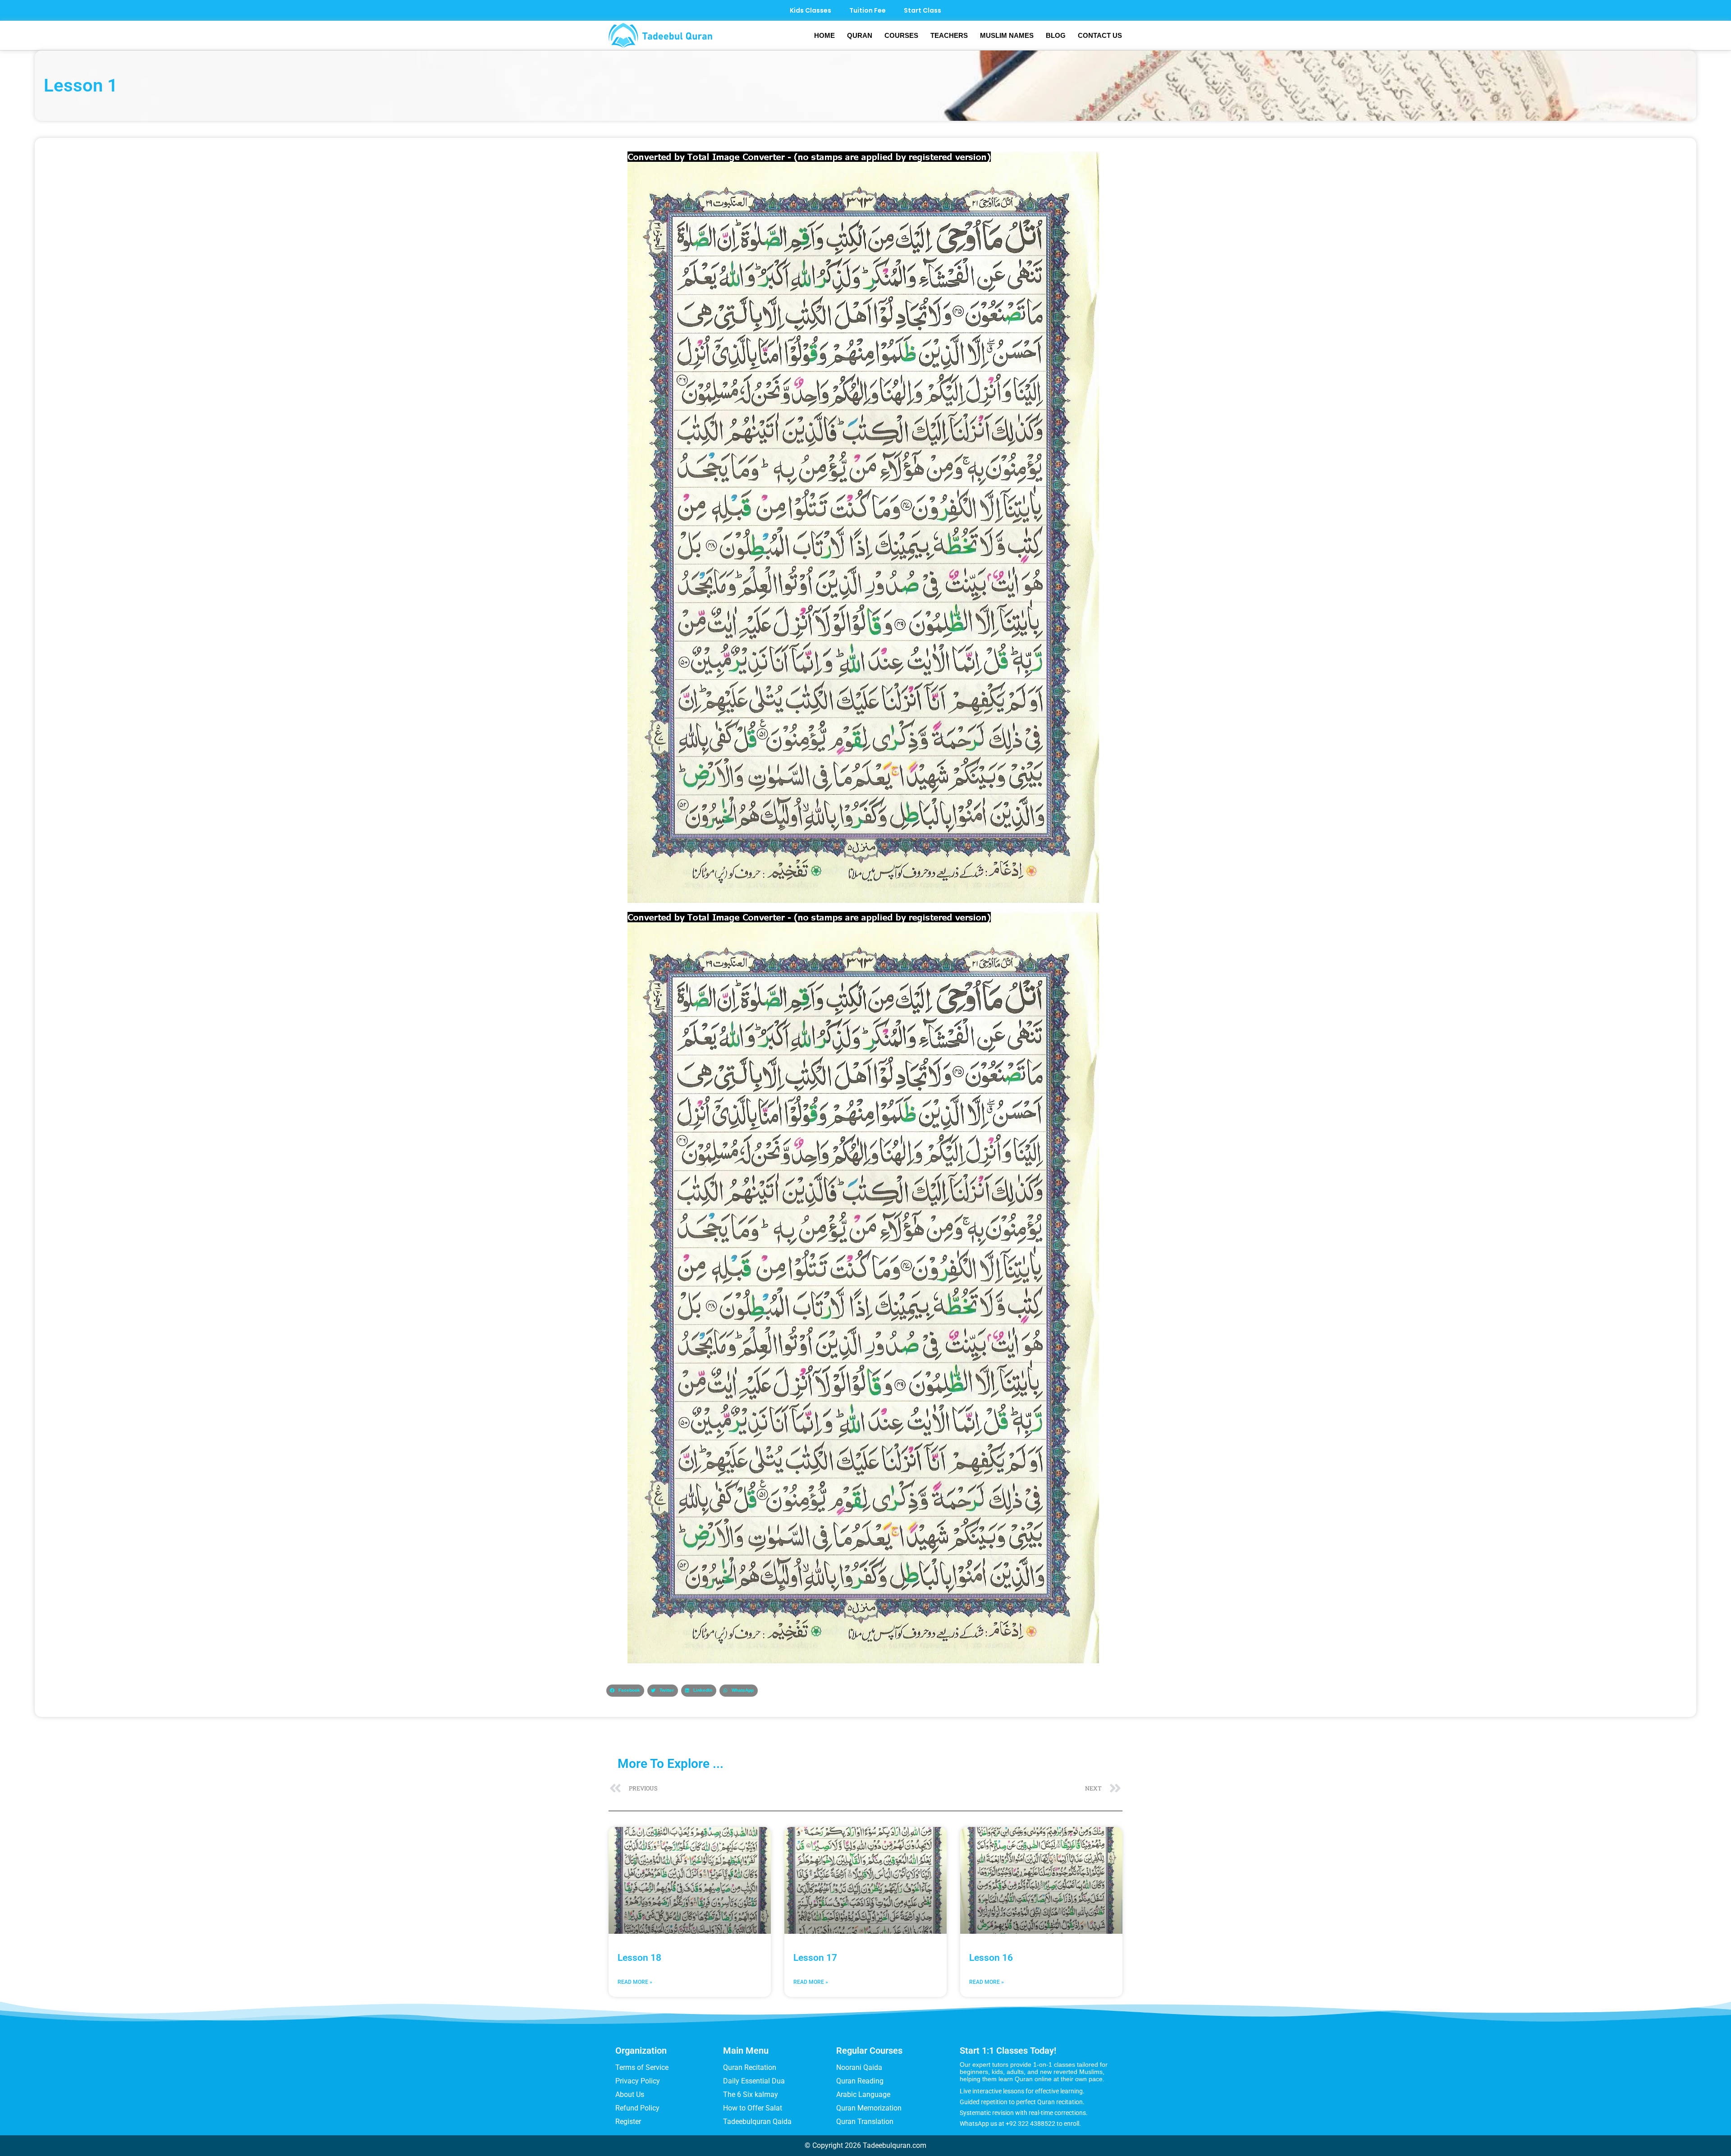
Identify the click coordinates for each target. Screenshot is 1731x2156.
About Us (630, 2094)
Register (628, 2122)
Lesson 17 (815, 1958)
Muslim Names (1007, 35)
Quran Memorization (869, 2108)
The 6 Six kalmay (751, 2094)
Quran (860, 35)
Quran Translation (865, 2122)
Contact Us (1100, 35)
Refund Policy (637, 2108)
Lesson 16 (991, 1958)
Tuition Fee (868, 10)
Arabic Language (863, 2094)
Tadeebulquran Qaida (757, 2122)
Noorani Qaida (859, 2067)
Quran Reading (860, 2081)
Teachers (949, 35)
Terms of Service (642, 2067)
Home (824, 35)
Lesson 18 (639, 1958)
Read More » (635, 1982)
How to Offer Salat (753, 2108)
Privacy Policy (638, 2081)
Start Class (923, 10)
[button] (625, 1691)
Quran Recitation (750, 2067)
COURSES (901, 35)
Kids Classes (811, 10)
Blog (1056, 35)
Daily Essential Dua (754, 2081)
